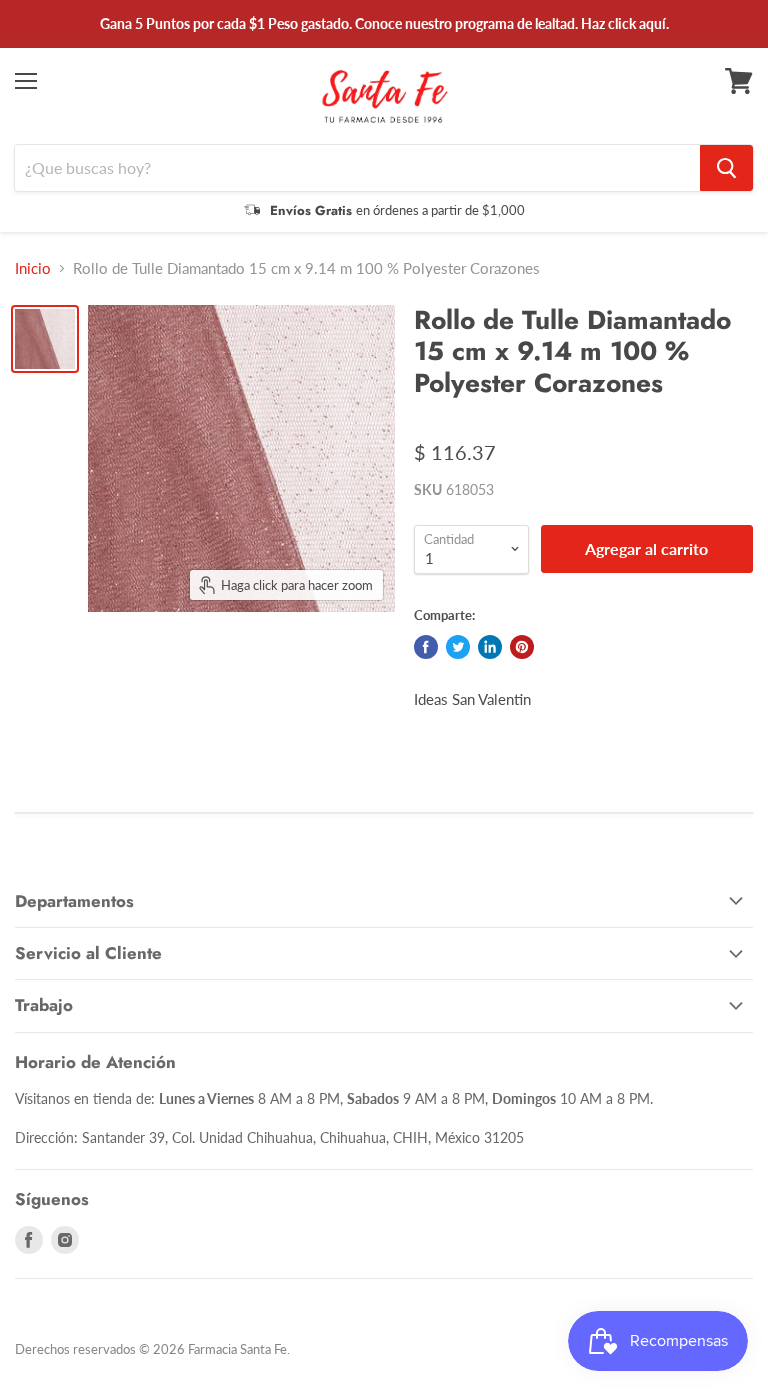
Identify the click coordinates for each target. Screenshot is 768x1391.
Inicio (33, 268)
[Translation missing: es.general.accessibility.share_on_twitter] (458, 647)
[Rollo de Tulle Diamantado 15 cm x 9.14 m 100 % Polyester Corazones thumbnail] (45, 339)
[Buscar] (726, 168)
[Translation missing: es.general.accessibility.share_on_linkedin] (490, 647)
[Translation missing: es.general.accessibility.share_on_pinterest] (522, 647)
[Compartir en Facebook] (426, 647)
